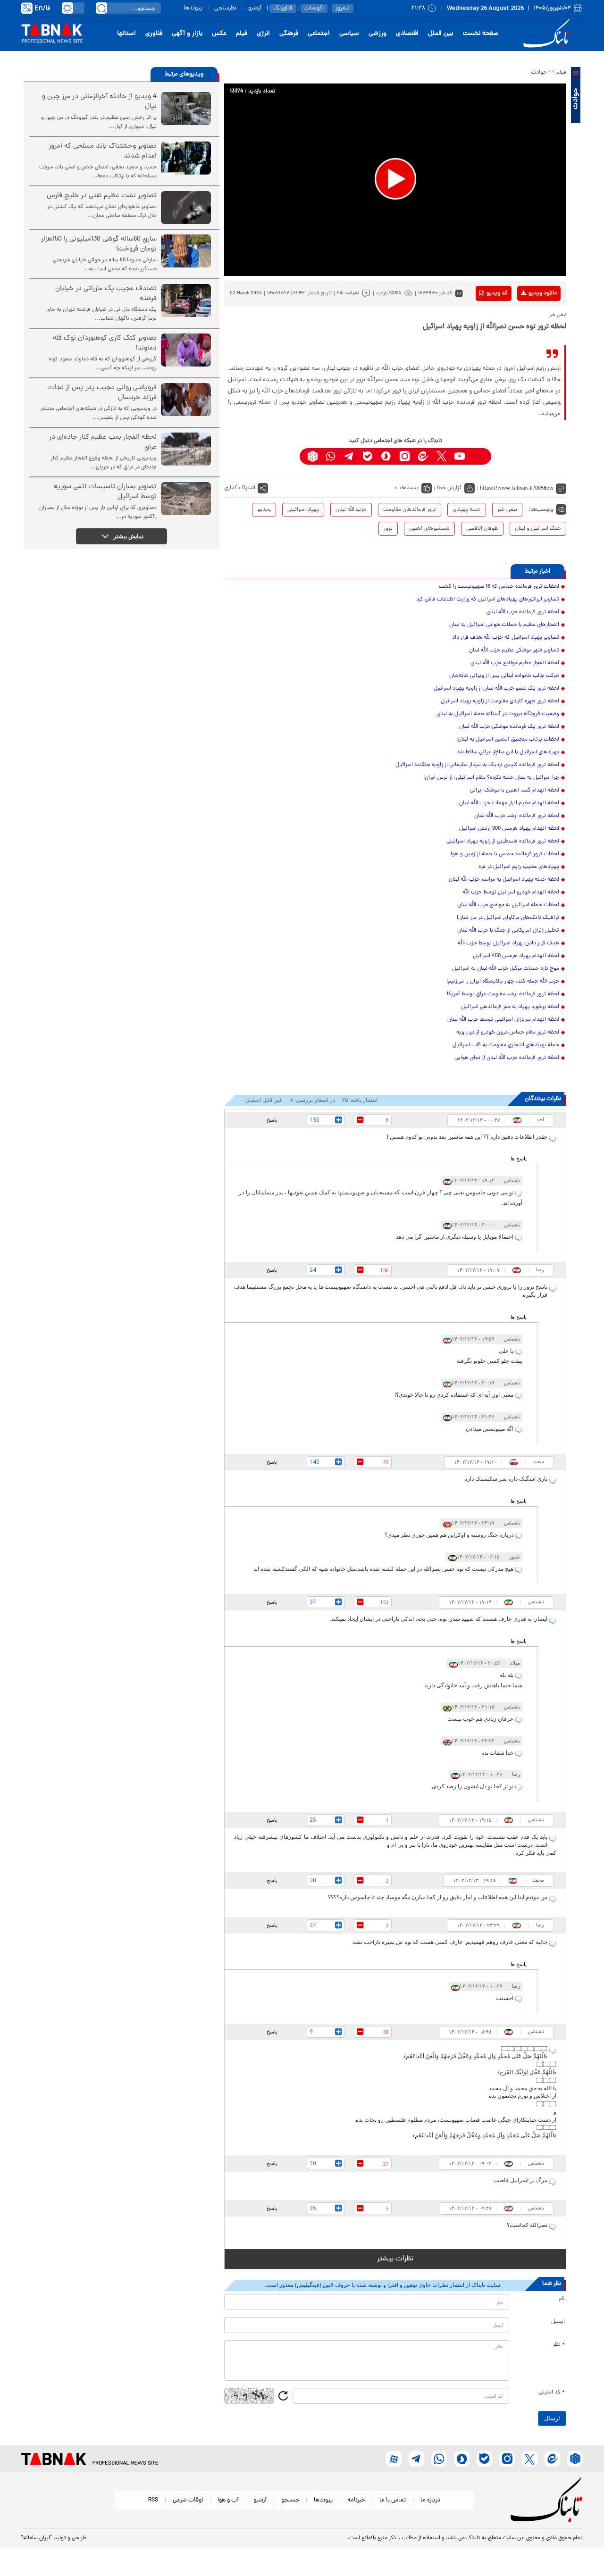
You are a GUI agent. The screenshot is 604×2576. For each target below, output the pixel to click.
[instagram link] (405, 456)
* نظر (559, 2345)
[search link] (101, 8)
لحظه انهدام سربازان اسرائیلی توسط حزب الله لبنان (503, 1020)
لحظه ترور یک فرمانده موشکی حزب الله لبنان (509, 727)
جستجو (290, 2500)
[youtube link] (460, 456)
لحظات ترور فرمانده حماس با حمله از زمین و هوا (505, 854)
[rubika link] (313, 456)
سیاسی (349, 34)
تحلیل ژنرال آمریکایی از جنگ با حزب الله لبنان (508, 931)
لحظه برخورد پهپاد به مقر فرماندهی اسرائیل (510, 1007)
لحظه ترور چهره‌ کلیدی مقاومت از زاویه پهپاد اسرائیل (500, 701)
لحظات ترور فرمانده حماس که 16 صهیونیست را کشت (499, 587)
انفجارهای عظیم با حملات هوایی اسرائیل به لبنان (504, 625)
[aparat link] (478, 456)
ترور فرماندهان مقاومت (410, 510)
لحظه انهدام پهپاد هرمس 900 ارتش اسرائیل (509, 829)
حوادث (539, 73)
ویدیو (264, 510)
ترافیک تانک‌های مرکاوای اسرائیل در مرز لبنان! (508, 918)
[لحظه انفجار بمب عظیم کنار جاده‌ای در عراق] (186, 449)
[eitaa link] (423, 456)
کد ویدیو (497, 293)
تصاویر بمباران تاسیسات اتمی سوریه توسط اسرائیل (105, 492)
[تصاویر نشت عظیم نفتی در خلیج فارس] (186, 208)
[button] (395, 179)
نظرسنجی (225, 8)
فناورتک (283, 8)
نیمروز (343, 8)
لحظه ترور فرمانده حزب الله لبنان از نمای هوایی (507, 1058)
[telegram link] (349, 456)
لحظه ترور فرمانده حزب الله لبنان (523, 612)
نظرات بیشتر (395, 2259)
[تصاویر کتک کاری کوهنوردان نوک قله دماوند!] (186, 350)
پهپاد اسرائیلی (303, 510)
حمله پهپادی (467, 510)
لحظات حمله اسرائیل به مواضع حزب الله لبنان (508, 905)
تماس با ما (393, 2500)
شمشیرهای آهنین (429, 529)
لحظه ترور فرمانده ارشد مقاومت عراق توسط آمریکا (503, 994)
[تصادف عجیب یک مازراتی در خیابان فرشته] (186, 300)
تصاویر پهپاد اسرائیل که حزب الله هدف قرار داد (506, 638)
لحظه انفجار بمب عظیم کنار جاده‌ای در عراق (103, 442)
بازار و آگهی (187, 34)
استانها (126, 34)
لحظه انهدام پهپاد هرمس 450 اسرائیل (516, 956)
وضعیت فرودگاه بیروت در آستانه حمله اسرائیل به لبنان (498, 714)
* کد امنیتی (552, 2393)
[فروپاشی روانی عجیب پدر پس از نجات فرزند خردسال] (186, 400)
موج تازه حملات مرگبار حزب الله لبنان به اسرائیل (506, 969)
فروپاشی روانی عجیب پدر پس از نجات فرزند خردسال (102, 393)
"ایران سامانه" (37, 2538)
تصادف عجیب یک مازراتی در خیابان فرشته (106, 294)
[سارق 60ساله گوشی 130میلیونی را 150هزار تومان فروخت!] (186, 251)
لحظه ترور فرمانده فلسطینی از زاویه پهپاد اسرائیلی (503, 842)
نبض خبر (507, 510)
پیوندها (193, 8)
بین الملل (441, 34)
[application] (395, 180)
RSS (153, 2500)
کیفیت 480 (528, 333)
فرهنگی (289, 34)
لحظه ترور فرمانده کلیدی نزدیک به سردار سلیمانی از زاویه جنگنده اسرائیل (477, 765)
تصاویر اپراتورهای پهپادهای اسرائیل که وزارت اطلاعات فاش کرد (488, 600)
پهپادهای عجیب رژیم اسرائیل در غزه (519, 867)
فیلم (242, 34)
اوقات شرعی (188, 2500)
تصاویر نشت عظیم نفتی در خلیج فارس (102, 196)
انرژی (263, 34)
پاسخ (272, 1120)
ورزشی (377, 34)
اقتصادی (407, 34)
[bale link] (368, 456)
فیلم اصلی (528, 318)
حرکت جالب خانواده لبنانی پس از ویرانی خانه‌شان (504, 676)
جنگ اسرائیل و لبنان (538, 529)
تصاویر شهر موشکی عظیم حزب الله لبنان (514, 650)
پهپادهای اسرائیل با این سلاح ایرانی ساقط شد (508, 752)
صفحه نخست (481, 34)
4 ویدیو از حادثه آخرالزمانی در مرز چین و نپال (99, 102)
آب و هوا (228, 2500)
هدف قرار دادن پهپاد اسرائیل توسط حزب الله (508, 943)
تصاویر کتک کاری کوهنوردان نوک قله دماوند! (105, 343)
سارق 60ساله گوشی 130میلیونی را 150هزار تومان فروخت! (99, 244)
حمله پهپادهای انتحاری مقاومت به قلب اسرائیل (506, 1045)
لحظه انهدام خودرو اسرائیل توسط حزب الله (511, 892)
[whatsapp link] (331, 456)
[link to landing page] (548, 34)
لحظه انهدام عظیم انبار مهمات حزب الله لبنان (509, 803)
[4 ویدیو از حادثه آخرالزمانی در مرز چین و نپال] (186, 108)
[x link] (441, 456)
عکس (219, 34)
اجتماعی (319, 34)
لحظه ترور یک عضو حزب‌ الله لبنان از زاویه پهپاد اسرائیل (496, 689)
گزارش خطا (449, 488)
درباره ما (430, 2500)
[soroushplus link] (386, 456)
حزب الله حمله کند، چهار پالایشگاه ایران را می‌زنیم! (503, 982)
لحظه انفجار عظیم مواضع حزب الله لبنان (515, 663)
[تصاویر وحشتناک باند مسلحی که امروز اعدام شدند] (186, 158)
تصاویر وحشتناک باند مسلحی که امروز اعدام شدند (103, 151)
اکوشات (314, 8)
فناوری (154, 34)
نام (562, 2299)
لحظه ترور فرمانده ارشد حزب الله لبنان (517, 816)
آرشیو (255, 8)
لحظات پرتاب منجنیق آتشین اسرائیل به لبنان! (508, 740)
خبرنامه (356, 2500)
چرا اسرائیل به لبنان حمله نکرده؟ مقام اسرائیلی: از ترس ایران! (491, 778)
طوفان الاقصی (482, 529)
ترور (388, 529)
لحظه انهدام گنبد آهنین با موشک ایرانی (515, 791)
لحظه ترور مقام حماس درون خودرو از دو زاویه (508, 1033)
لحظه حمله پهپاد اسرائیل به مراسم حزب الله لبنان (504, 880)
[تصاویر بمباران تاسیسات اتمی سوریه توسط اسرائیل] (186, 499)
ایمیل (558, 2322)
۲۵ (340, 293)
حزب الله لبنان (351, 510)
